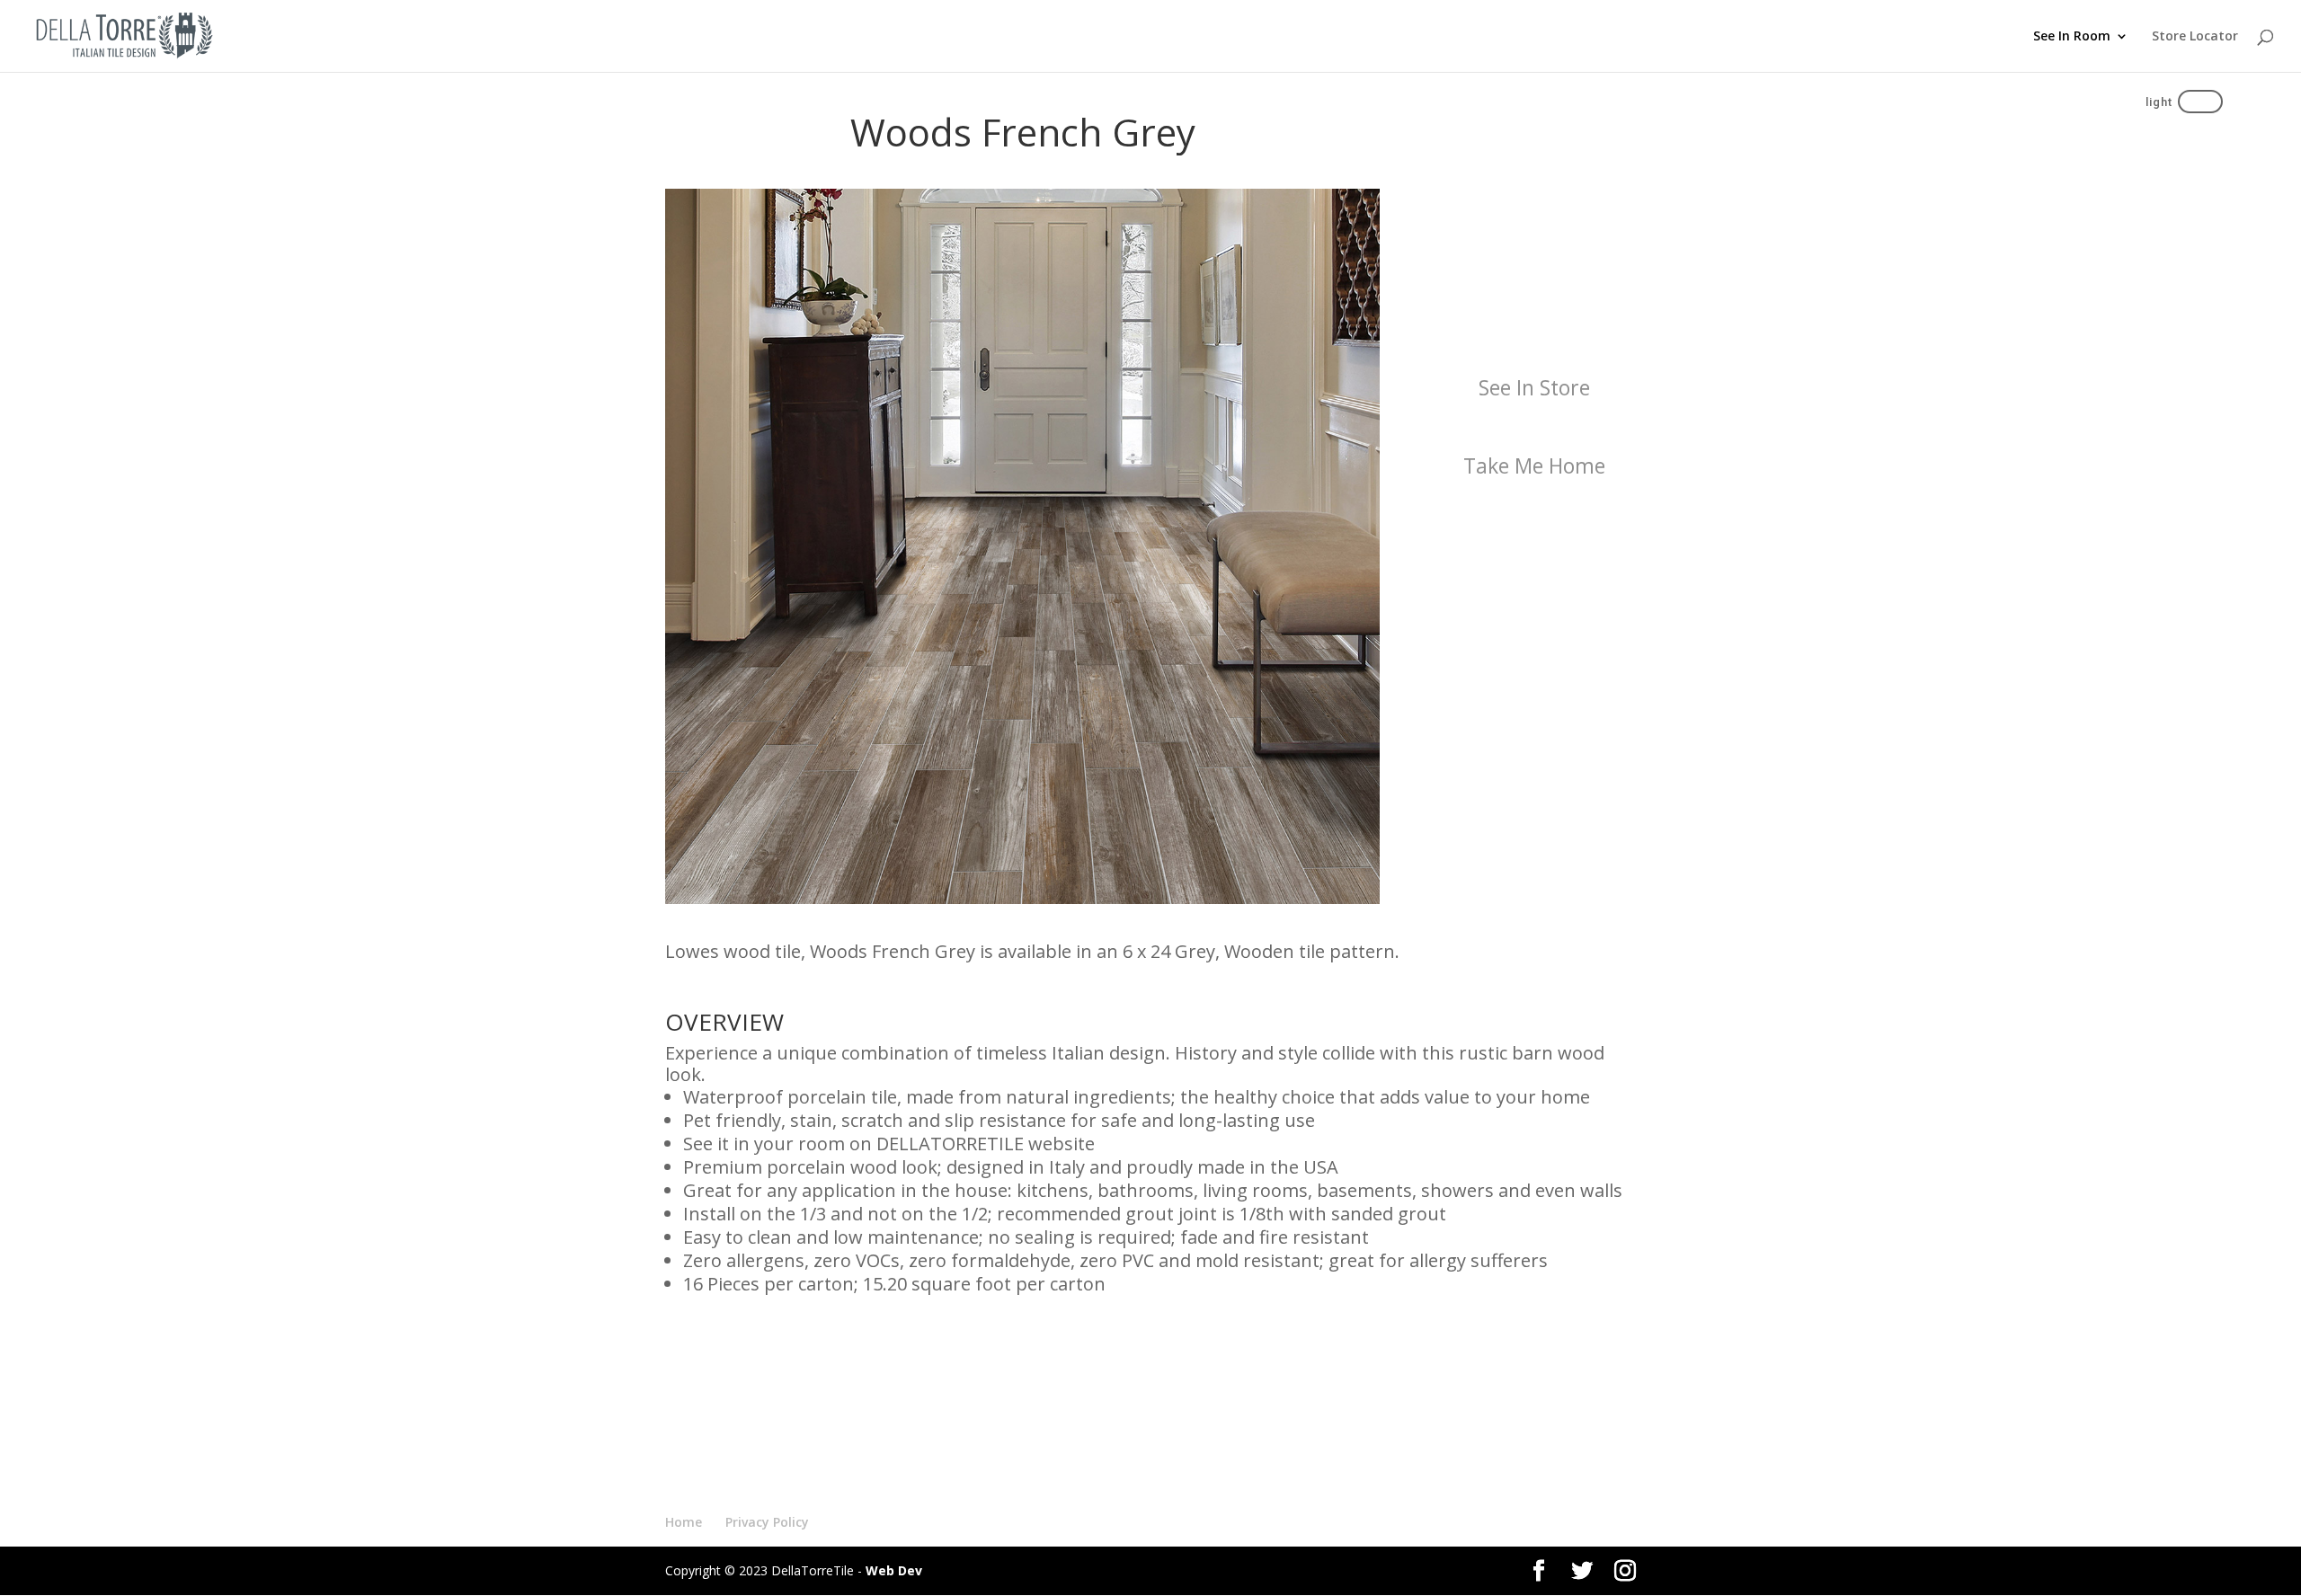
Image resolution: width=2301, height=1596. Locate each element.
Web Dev (894, 1570)
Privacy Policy (767, 1522)
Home (684, 1522)
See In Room (2072, 37)
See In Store (1534, 387)
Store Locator (2195, 37)
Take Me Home (1534, 465)
